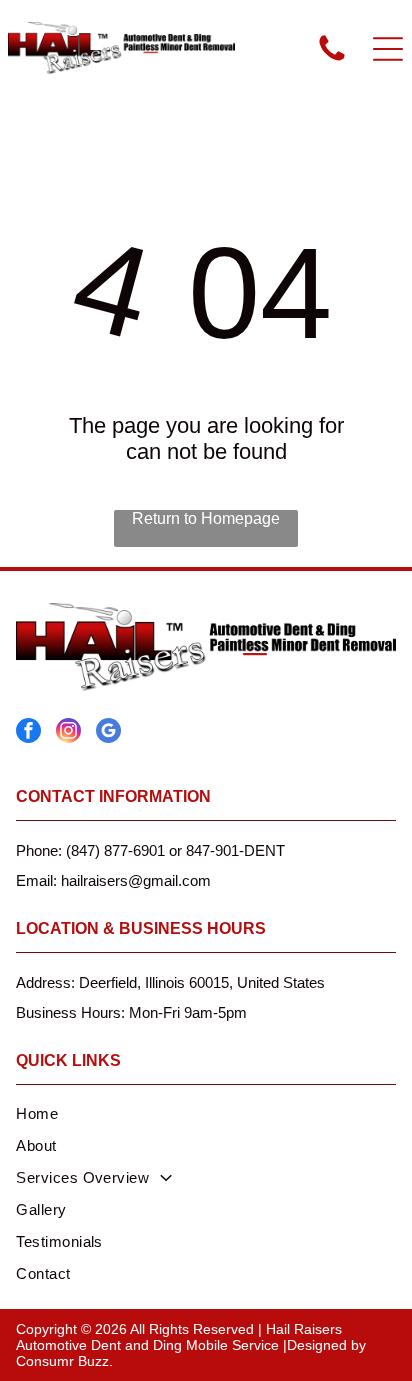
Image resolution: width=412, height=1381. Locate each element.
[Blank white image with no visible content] (332, 59)
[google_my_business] (108, 733)
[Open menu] (388, 49)
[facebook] (28, 733)
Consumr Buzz (62, 1361)
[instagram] (68, 733)
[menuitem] (205, 1116)
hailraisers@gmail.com (136, 880)
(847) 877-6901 (115, 850)
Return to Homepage (206, 518)
